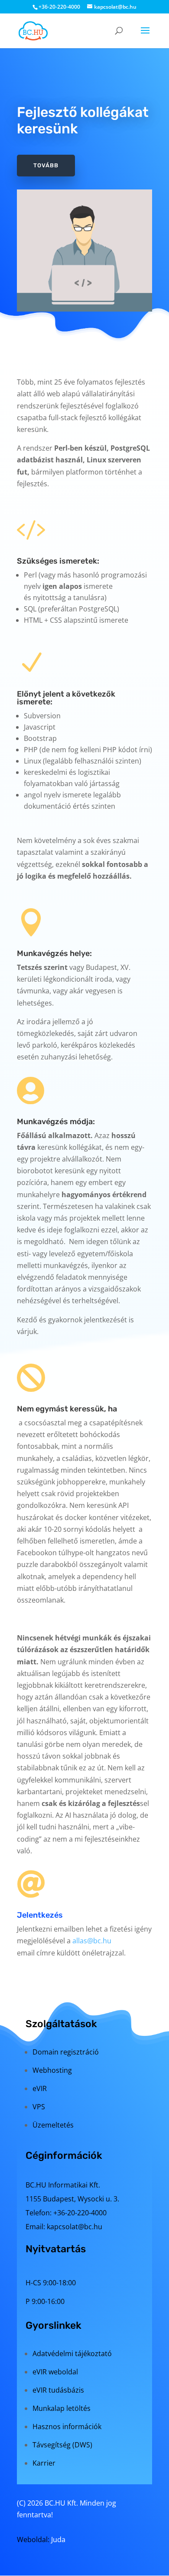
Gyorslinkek (54, 2325)
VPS (39, 2107)
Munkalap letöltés (62, 2408)
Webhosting (52, 2070)
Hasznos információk (67, 2427)
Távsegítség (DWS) (62, 2445)
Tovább (46, 165)
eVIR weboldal (55, 2372)
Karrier (44, 2463)
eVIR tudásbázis (58, 2390)
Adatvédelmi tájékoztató (72, 2354)
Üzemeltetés (53, 2125)
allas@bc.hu (92, 1941)
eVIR (40, 2088)
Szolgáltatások (61, 2024)
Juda (58, 2539)
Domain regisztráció (66, 2052)
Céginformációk (64, 2155)
